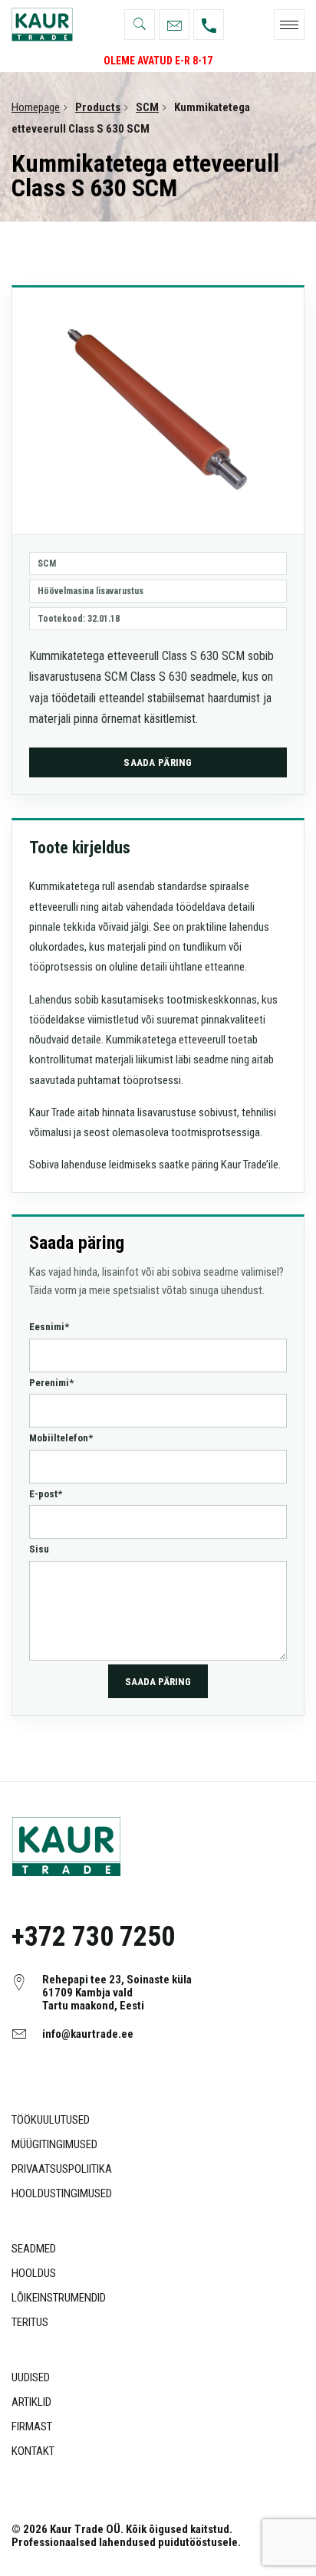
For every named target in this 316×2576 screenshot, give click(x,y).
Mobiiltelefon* (61, 1438)
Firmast (32, 2426)
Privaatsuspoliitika (62, 2169)
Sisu (39, 1549)
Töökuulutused (51, 2120)
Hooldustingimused (62, 2193)
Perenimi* (51, 1383)
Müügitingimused (54, 2144)
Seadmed (34, 2249)
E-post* (46, 1494)
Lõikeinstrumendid (59, 2298)
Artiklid (31, 2402)
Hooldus (34, 2273)
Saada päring (158, 762)
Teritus (30, 2322)
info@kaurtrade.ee (88, 2034)
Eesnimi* (49, 1327)
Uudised (31, 2377)
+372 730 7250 (93, 1937)
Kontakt (33, 2451)
